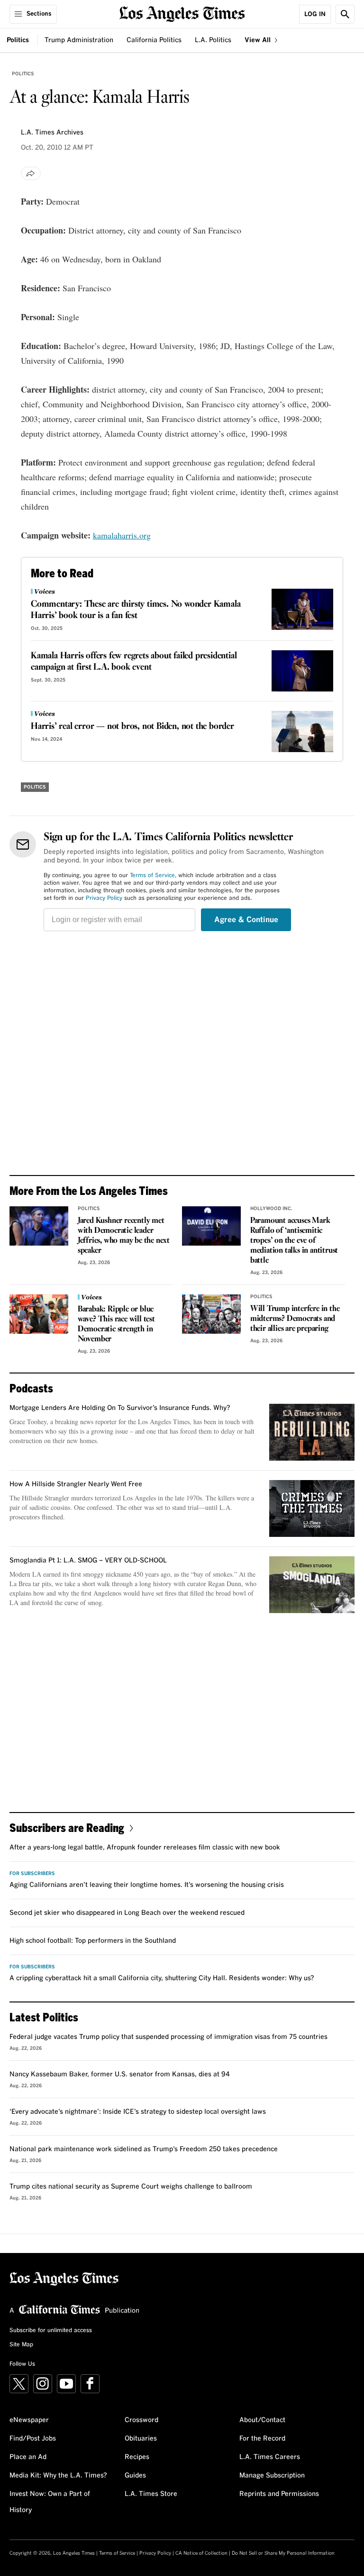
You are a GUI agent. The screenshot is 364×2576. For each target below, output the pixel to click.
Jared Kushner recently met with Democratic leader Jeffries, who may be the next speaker (124, 1236)
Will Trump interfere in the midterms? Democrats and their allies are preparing (295, 1319)
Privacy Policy (104, 898)
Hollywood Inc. (271, 1209)
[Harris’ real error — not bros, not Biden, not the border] (302, 732)
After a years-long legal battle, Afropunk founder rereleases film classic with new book (145, 1848)
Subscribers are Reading (67, 1827)
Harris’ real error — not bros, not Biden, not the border (132, 727)
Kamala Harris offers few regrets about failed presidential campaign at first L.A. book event (134, 662)
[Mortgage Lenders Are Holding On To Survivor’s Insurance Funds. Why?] (312, 1432)
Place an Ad (28, 2457)
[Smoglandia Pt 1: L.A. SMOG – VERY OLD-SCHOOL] (312, 1585)
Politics (18, 40)
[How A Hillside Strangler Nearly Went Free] (312, 1508)
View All (259, 40)
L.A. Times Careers (270, 2457)
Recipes (137, 2457)
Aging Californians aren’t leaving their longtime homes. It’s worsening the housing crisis (147, 1885)
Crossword (141, 2420)
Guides (135, 2476)
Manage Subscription (272, 2476)
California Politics (154, 40)
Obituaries (141, 2439)
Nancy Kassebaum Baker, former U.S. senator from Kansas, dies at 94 (120, 2074)
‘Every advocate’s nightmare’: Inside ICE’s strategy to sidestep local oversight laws (138, 2112)
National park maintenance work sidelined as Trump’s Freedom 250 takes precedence (144, 2149)
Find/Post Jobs (33, 2439)
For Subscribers (32, 1874)
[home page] (182, 13)
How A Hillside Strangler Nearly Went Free (76, 1484)
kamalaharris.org (122, 535)
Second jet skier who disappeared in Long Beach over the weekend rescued (127, 1913)
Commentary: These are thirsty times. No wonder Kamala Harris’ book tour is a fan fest (136, 610)
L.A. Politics (213, 40)
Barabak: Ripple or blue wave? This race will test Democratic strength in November (116, 1324)
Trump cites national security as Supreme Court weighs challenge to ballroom (131, 2187)
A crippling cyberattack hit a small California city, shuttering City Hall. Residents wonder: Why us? (162, 1978)
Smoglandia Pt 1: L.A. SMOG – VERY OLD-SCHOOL (88, 1561)
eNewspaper (29, 2420)
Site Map (21, 2345)
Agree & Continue (246, 920)
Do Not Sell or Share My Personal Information (283, 2553)
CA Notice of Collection (201, 2553)
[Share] (31, 173)
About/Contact (262, 2420)
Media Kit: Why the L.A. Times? (58, 2476)
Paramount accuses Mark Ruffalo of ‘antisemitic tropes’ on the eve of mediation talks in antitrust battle (294, 1241)
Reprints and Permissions (279, 2494)
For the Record (262, 2439)
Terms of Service (152, 876)
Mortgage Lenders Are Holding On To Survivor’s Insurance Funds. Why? (120, 1408)
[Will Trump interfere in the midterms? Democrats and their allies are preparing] (211, 1314)
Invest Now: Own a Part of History (50, 2502)
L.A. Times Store (151, 2494)
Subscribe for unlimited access (51, 2331)
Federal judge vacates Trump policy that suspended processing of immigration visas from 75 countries (168, 2037)
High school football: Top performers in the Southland (93, 1941)
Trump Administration (79, 40)
